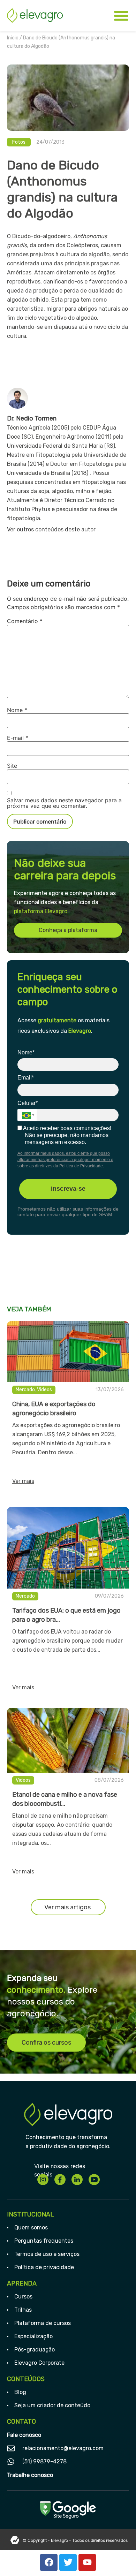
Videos (44, 1390)
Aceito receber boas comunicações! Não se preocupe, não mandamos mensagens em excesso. (67, 1135)
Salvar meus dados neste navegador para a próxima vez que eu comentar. (64, 803)
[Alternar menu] (121, 16)
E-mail (18, 738)
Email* (26, 1078)
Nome (17, 710)
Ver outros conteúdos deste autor (51, 529)
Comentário (25, 621)
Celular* (28, 1103)
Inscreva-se (68, 1189)
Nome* (26, 1052)
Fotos (19, 142)
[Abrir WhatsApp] (119, 2558)
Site (12, 766)
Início (13, 38)
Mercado (25, 1390)
